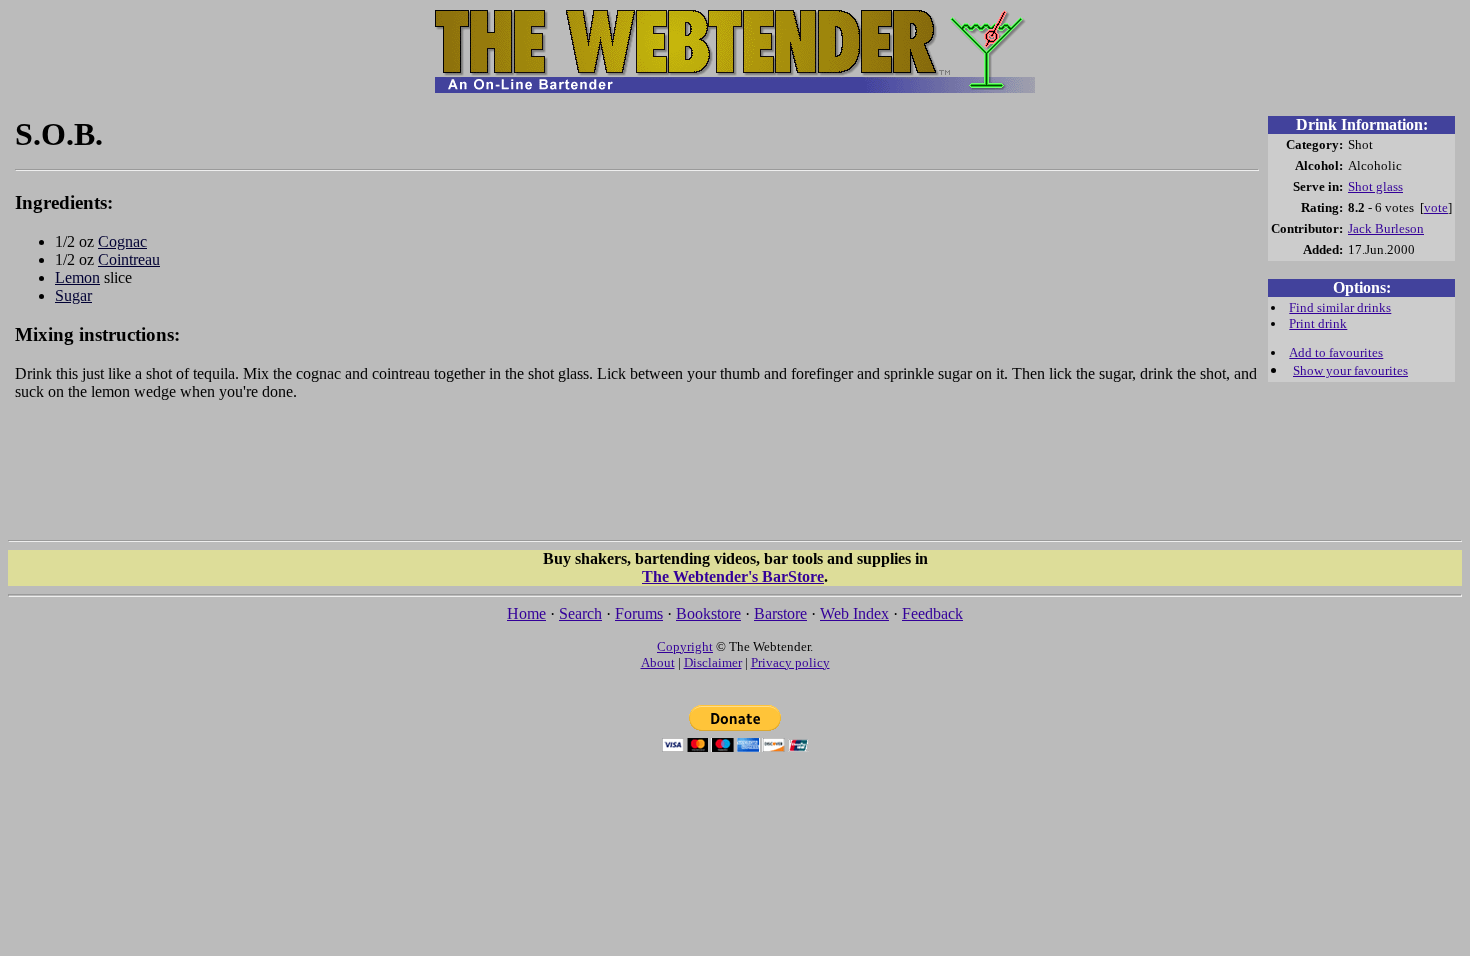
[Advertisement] (637, 480)
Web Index (854, 613)
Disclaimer (713, 662)
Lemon (77, 277)
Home (526, 613)
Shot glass (1375, 186)
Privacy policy (790, 662)
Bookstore (708, 613)
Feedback (932, 613)
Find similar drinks (1340, 307)
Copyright (685, 646)
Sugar (73, 295)
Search (580, 613)
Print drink (1318, 323)
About (658, 662)
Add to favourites (1336, 352)
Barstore (780, 613)
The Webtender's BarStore (733, 576)
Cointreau (129, 259)
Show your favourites (1350, 370)
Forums (639, 613)
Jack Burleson (1386, 228)
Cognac (122, 241)
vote (1436, 207)
